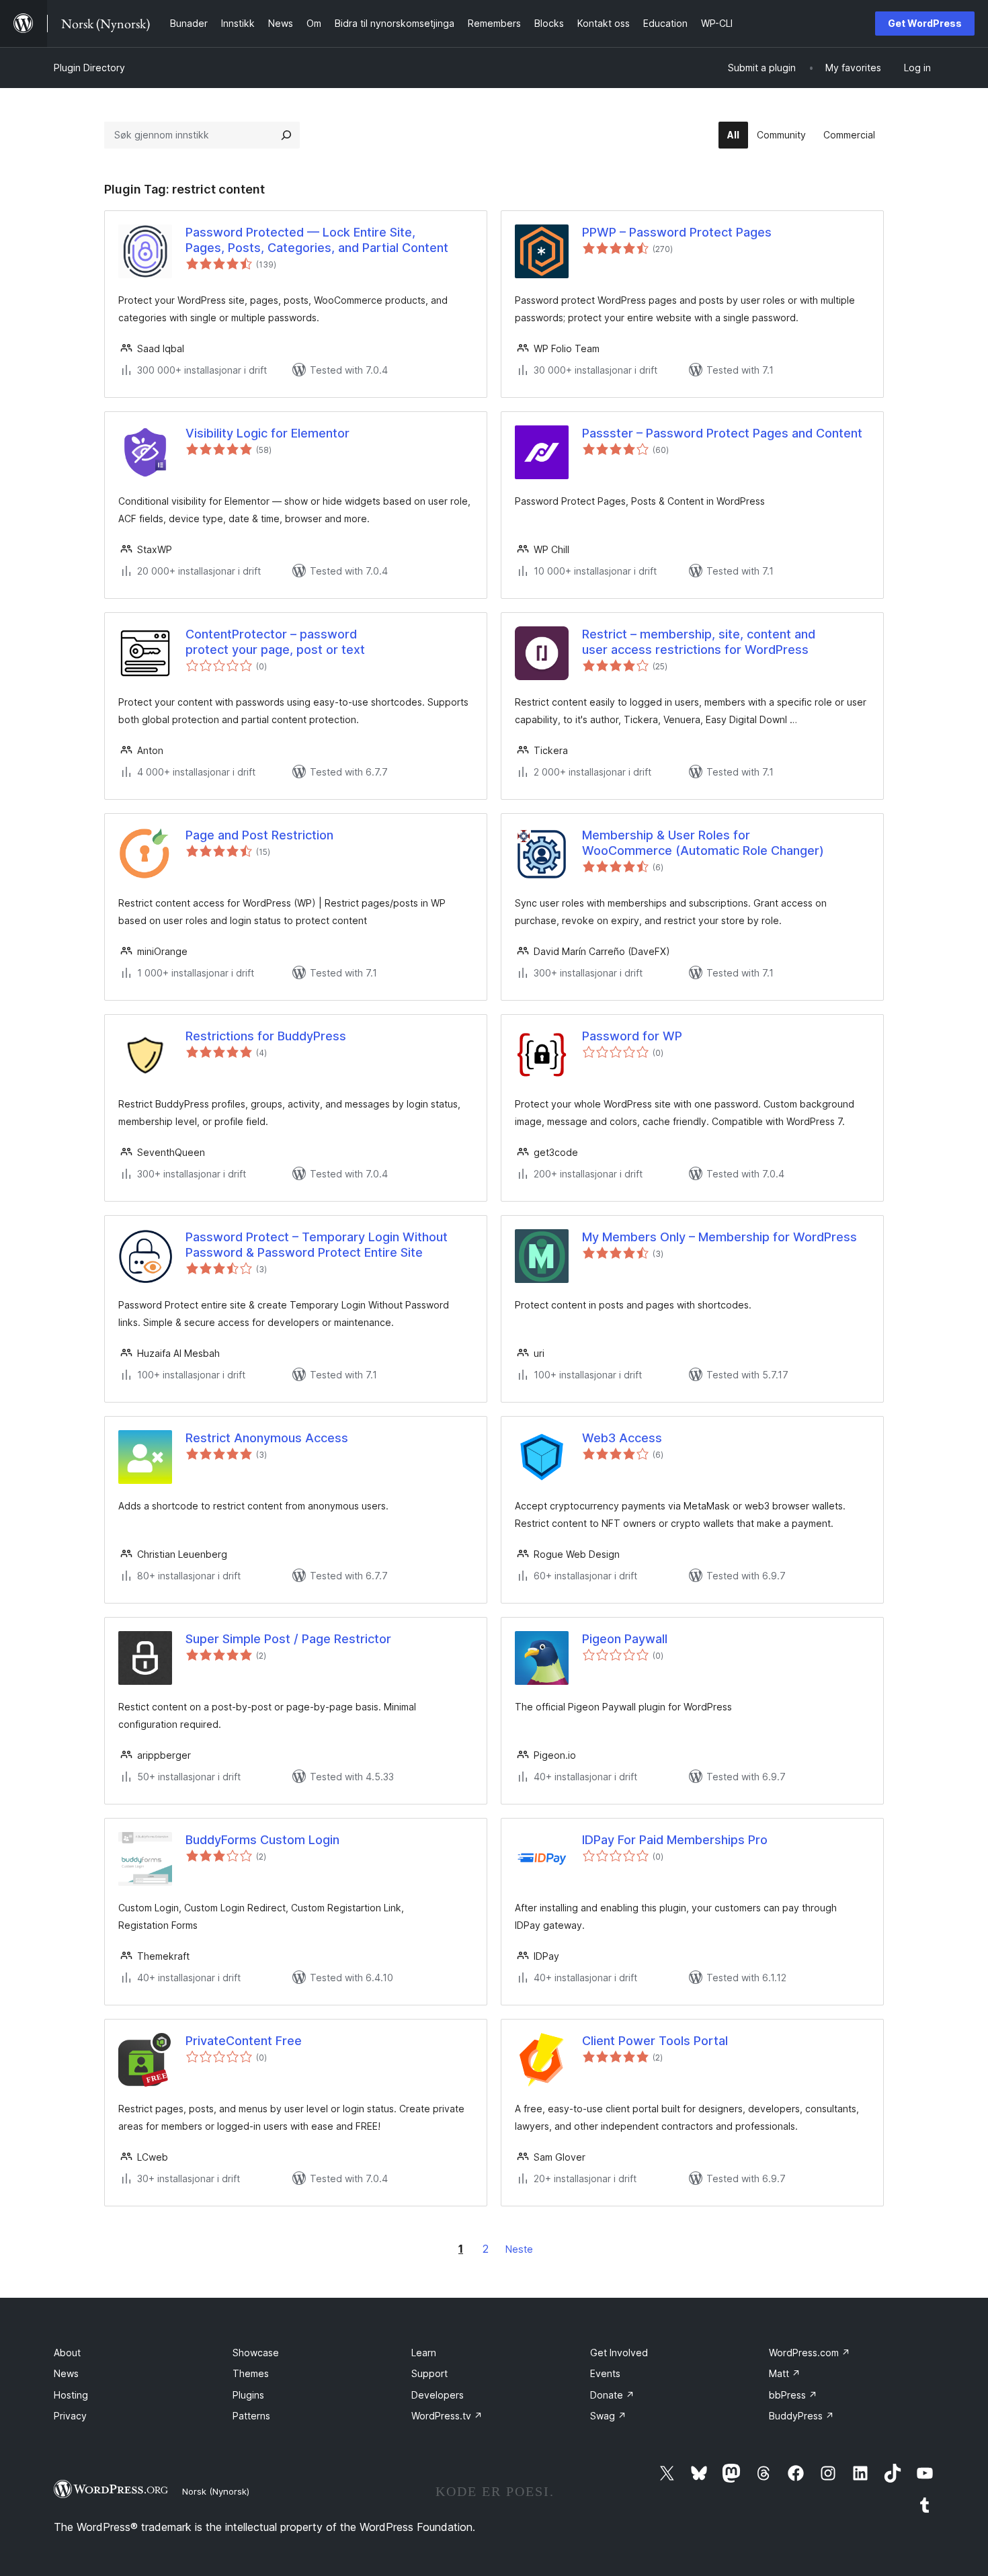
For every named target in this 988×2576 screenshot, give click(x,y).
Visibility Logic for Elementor (267, 433)
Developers (438, 2395)
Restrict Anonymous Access (267, 1438)
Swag (608, 2416)
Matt (785, 2373)
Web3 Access (622, 1438)
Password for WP (632, 1036)
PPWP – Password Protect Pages (677, 232)
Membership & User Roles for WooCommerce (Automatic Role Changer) (703, 843)
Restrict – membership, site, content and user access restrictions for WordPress (699, 642)
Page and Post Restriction (259, 835)
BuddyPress (801, 2416)
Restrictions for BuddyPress (266, 1036)
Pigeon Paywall (625, 1639)
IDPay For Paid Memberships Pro (675, 1840)
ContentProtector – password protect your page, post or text (275, 642)
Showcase (256, 2353)
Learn (424, 2353)
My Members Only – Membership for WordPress (719, 1237)
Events (605, 2373)
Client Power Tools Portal (655, 2041)
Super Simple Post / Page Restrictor (288, 1639)
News (66, 2373)
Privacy (70, 2416)
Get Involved (619, 2353)
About (67, 2353)
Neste (519, 2249)
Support (429, 2373)
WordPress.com (810, 2353)
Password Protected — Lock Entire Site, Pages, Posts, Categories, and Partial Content (317, 240)
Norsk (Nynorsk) (216, 2491)
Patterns (251, 2416)
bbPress (793, 2395)
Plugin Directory (89, 68)
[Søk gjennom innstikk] (286, 135)
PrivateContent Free (244, 2041)
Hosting (71, 2395)
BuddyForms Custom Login (262, 1840)
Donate (612, 2395)
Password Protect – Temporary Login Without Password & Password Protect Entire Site (317, 1245)
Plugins (248, 2395)
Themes (251, 2373)
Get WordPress (925, 23)
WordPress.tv (447, 2416)
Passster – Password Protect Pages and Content (722, 433)
